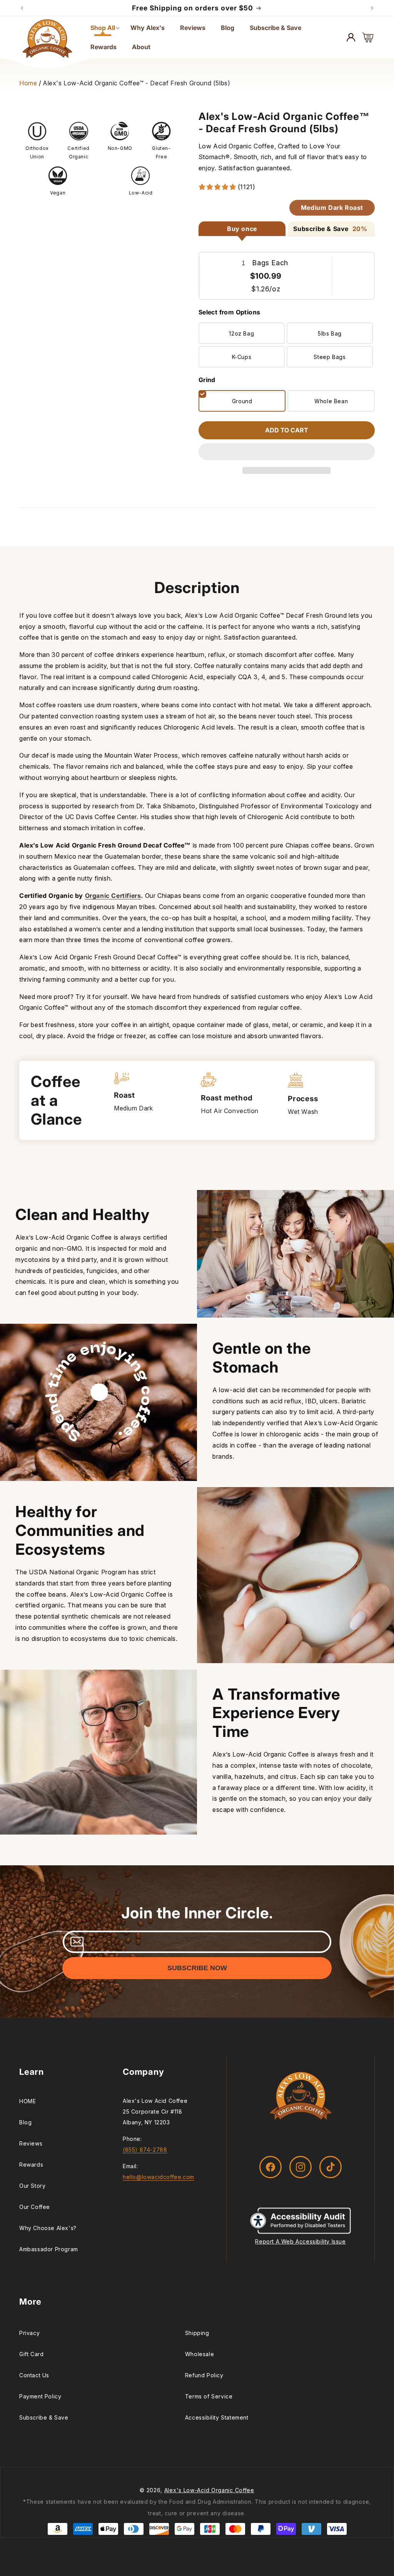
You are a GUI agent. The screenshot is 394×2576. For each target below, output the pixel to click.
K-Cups (242, 357)
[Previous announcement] (22, 8)
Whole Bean (331, 401)
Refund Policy (204, 2375)
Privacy (29, 2333)
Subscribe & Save (44, 2417)
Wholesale (200, 2354)
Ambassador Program (49, 2249)
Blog (25, 2122)
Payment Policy (40, 2396)
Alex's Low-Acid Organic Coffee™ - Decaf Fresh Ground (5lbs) (136, 83)
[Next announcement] (372, 8)
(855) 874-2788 (145, 2150)
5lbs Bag (330, 333)
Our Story (32, 2186)
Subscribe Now (197, 1968)
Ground (242, 401)
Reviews (31, 2143)
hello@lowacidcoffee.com (159, 2177)
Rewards (31, 2165)
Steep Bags (330, 357)
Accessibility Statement (217, 2417)
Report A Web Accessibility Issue (300, 2241)
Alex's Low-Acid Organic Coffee (209, 2490)
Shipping (197, 2333)
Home (28, 83)
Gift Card (31, 2354)
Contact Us (34, 2375)
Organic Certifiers (113, 896)
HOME (28, 2101)
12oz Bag (241, 333)
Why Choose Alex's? (48, 2228)
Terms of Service (209, 2396)
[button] (287, 452)
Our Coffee (35, 2207)
